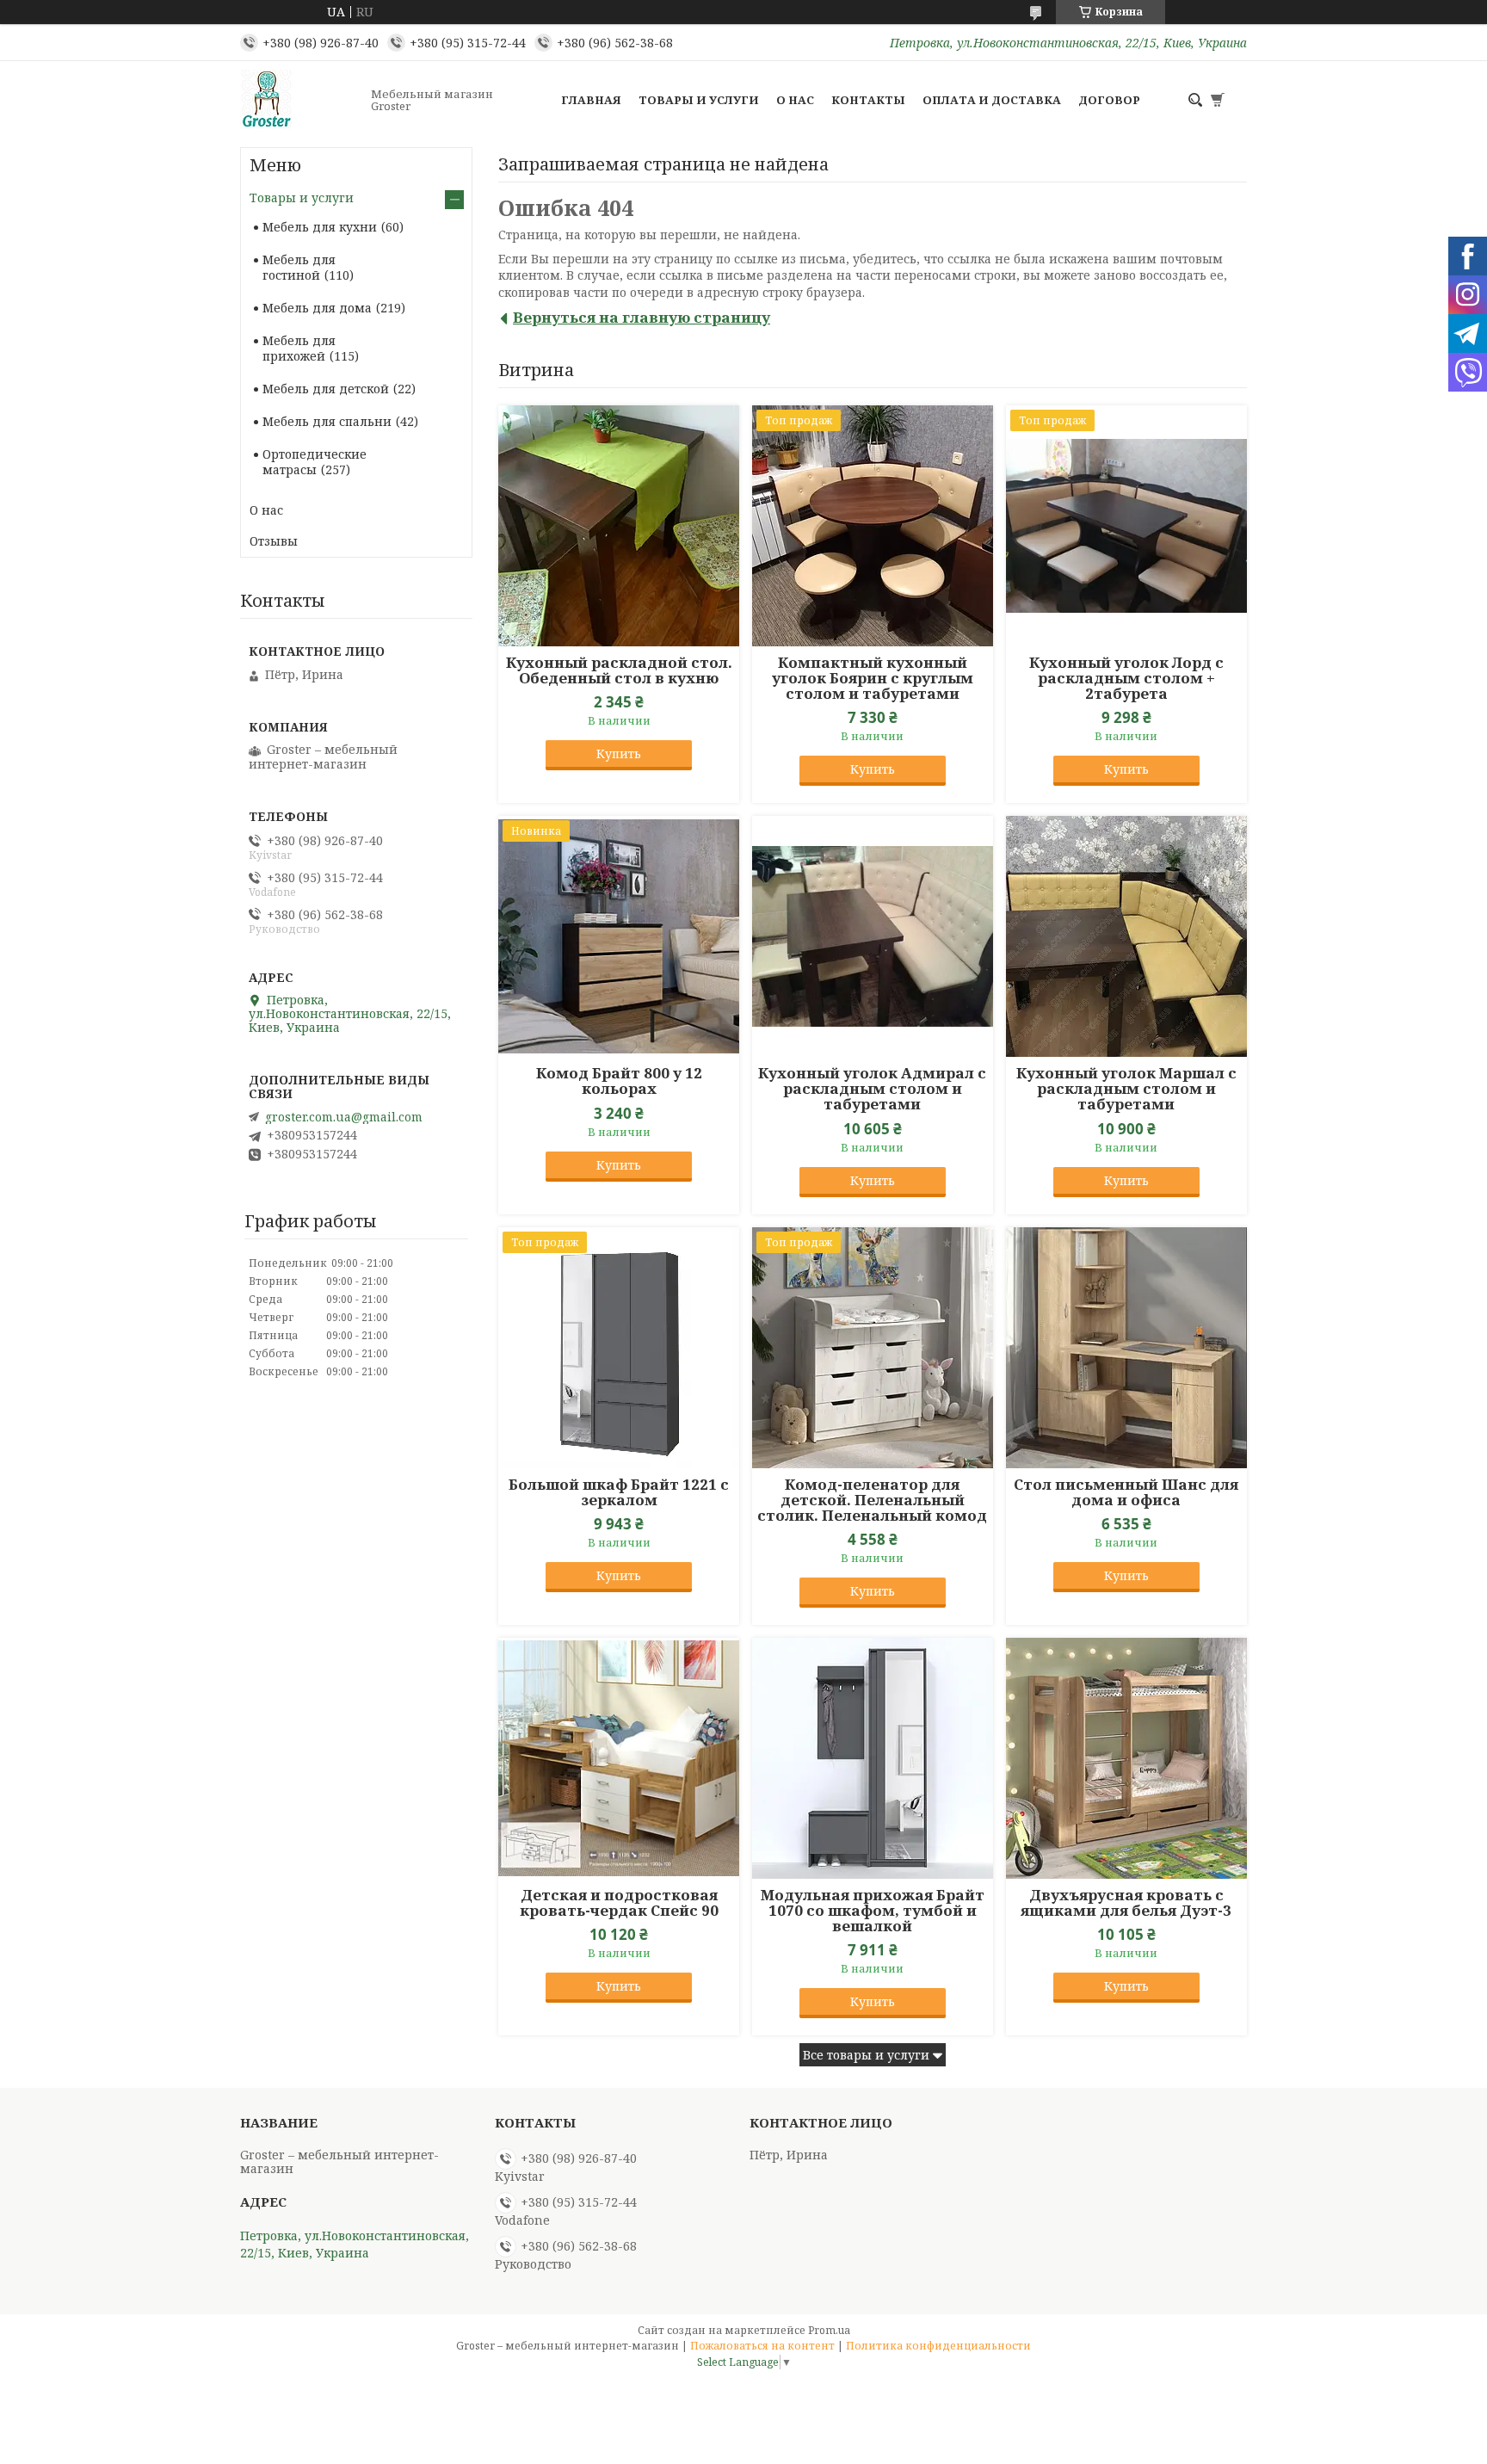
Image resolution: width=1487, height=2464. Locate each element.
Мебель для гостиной (299, 267)
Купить (619, 753)
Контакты (868, 100)
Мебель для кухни (320, 227)
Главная (591, 100)
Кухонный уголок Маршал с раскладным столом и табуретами (1126, 1089)
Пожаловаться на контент (762, 2346)
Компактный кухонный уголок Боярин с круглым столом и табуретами (873, 678)
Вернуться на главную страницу (642, 317)
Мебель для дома (317, 308)
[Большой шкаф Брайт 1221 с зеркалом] (619, 1348)
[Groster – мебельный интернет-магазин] (300, 100)
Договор (1109, 100)
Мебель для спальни (327, 421)
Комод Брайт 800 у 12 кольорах (619, 1081)
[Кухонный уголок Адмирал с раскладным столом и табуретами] (873, 936)
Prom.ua (829, 2330)
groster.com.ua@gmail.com (344, 1117)
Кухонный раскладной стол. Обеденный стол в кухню (619, 670)
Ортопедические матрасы (315, 462)
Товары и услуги (699, 100)
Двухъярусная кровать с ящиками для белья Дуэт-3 (1126, 1903)
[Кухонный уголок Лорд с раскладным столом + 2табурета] (1126, 526)
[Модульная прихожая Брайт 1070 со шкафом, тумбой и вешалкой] (873, 1758)
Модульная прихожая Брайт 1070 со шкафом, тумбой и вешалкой (873, 1911)
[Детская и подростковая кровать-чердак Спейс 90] (619, 1758)
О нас (795, 100)
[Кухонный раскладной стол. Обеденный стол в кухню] (619, 526)
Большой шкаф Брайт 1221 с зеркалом (619, 1492)
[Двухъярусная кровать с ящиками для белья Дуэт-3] (1126, 1758)
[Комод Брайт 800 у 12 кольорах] (619, 936)
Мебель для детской (326, 389)
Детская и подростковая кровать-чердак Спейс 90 (619, 1903)
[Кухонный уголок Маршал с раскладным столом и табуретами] (1126, 936)
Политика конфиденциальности (938, 2346)
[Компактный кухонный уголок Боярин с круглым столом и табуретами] (873, 526)
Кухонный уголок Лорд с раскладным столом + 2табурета (1126, 678)
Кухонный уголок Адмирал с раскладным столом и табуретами (872, 1089)
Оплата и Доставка (992, 100)
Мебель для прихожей (299, 348)
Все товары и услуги (866, 2055)
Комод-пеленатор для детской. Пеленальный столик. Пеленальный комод (872, 1500)
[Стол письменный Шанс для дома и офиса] (1126, 1348)
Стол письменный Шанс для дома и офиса (1126, 1492)
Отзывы (274, 541)
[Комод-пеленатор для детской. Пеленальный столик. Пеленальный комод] (873, 1348)
